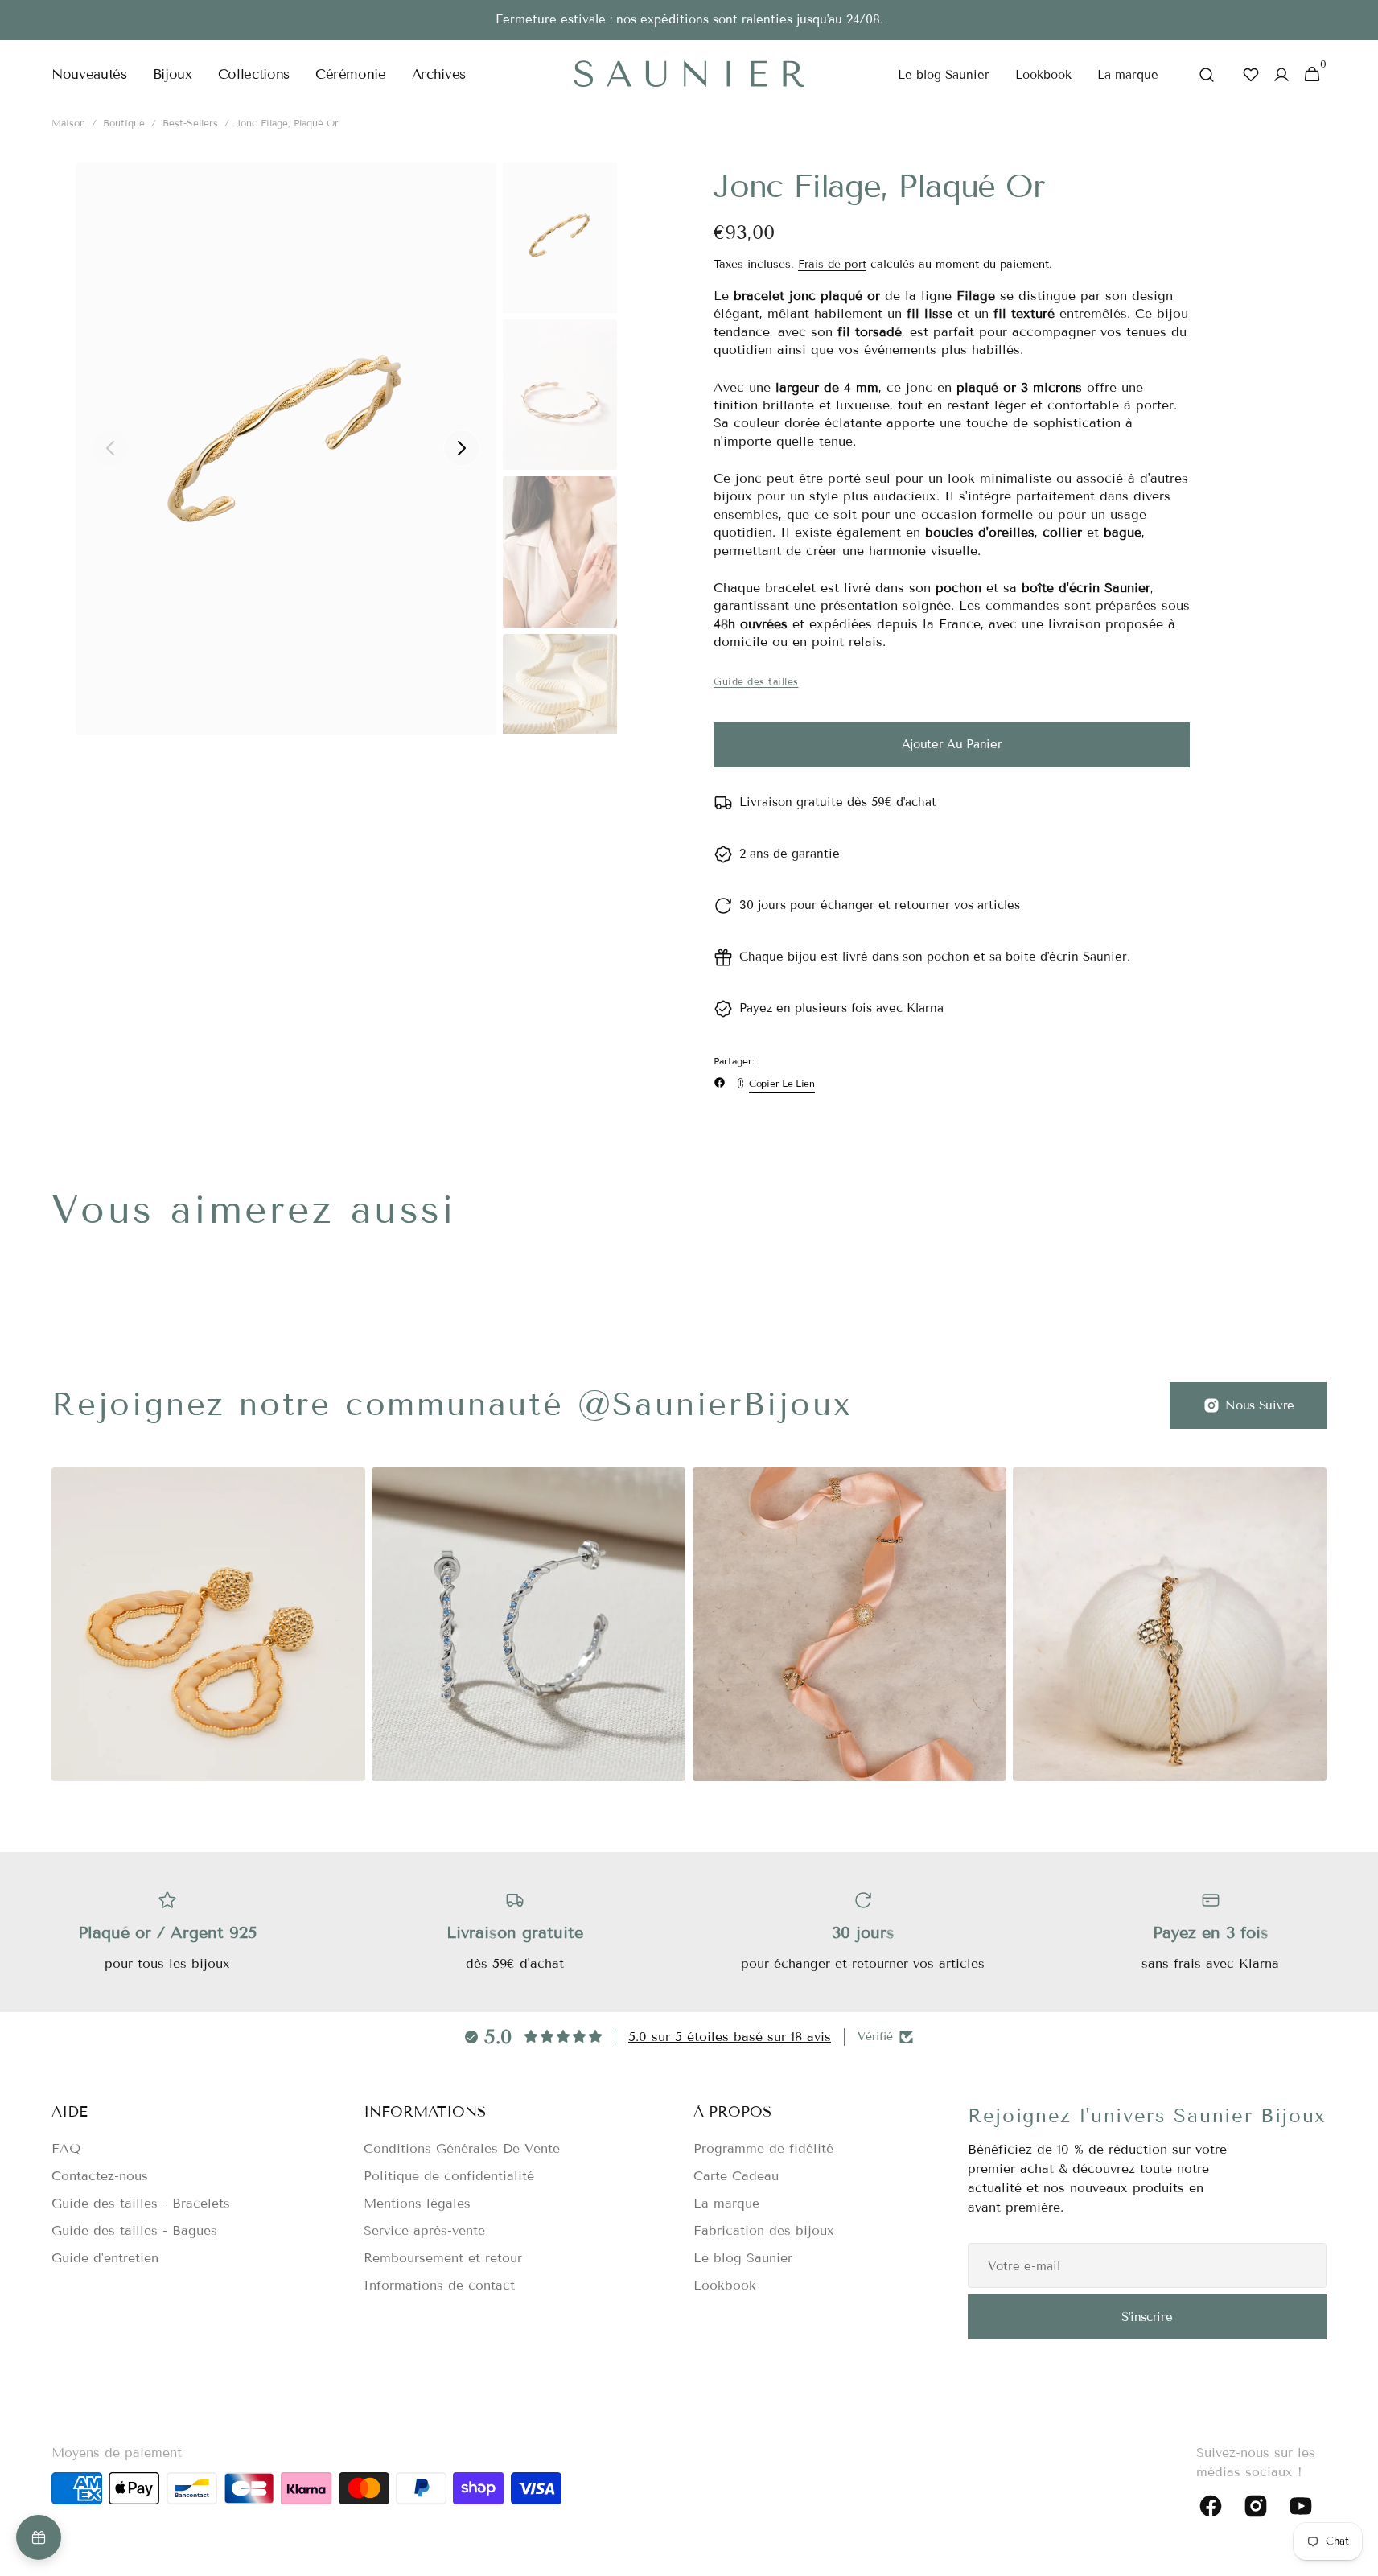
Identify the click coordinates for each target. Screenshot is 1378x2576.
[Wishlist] (1251, 74)
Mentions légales (417, 2203)
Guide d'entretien (105, 2258)
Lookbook (725, 2285)
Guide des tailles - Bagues (134, 2230)
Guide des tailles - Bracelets (141, 2203)
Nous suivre (1260, 1405)
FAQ (66, 2148)
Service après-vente (424, 2230)
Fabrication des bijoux (764, 2230)
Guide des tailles (756, 681)
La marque (726, 2203)
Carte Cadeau (736, 2176)
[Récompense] (39, 2537)
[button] (1207, 75)
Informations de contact (439, 2285)
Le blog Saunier (743, 2258)
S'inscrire (1147, 2317)
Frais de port (832, 264)
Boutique (124, 123)
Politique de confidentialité (449, 2176)
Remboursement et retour (443, 2258)
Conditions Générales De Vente (462, 2148)
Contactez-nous (100, 2176)
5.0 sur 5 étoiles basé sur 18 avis (730, 2037)
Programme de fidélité (763, 2148)
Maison (68, 123)
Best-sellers (190, 123)
